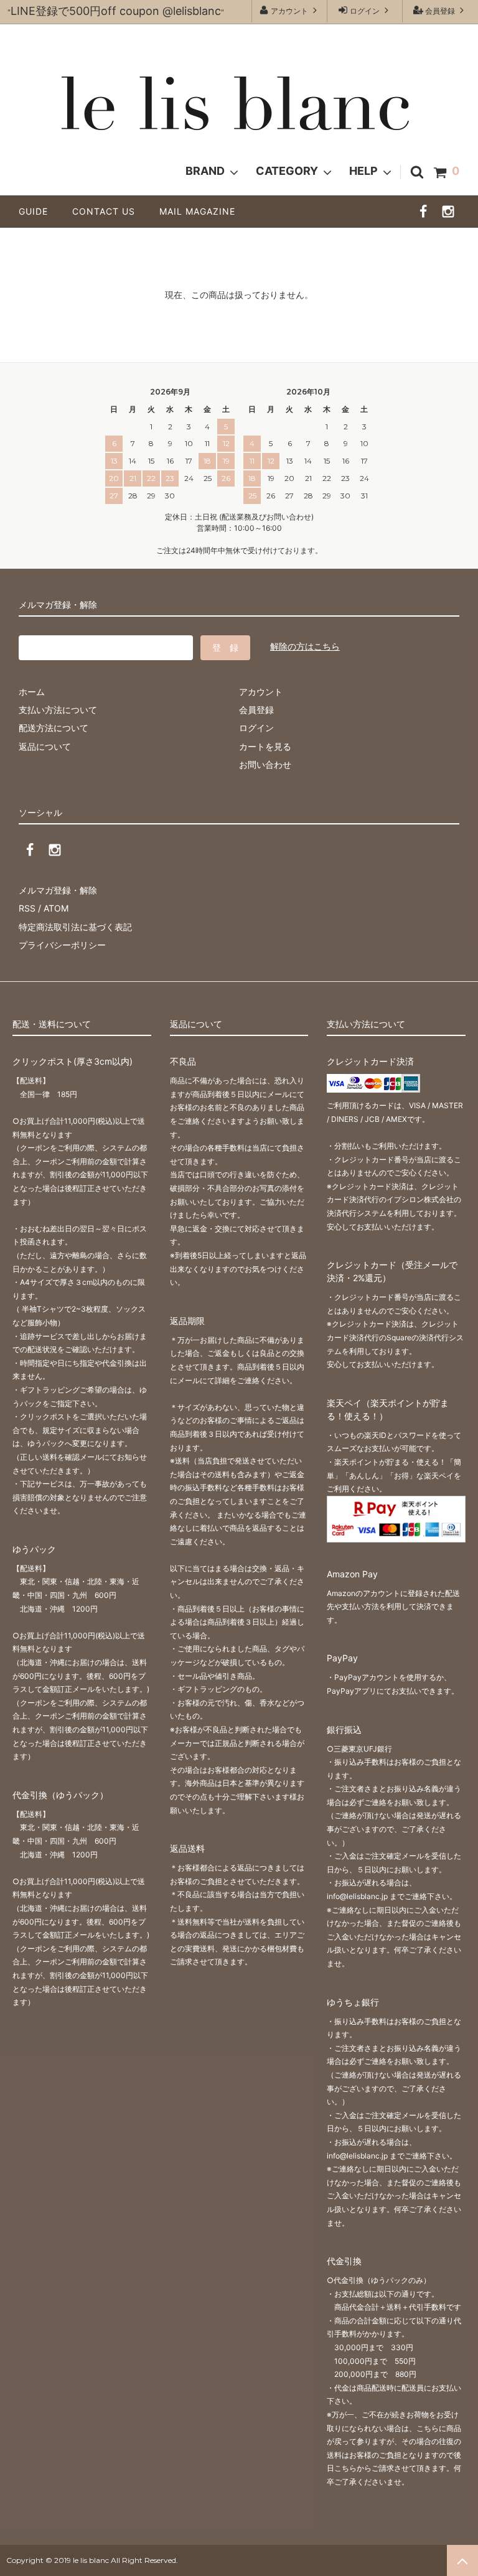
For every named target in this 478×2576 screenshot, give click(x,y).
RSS (27, 908)
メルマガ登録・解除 (58, 890)
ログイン (365, 11)
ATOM (56, 908)
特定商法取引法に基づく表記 (75, 927)
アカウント (289, 11)
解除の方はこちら (305, 646)
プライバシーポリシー (62, 945)
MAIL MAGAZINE (197, 211)
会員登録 (440, 11)
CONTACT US (108, 211)
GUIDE (38, 211)
